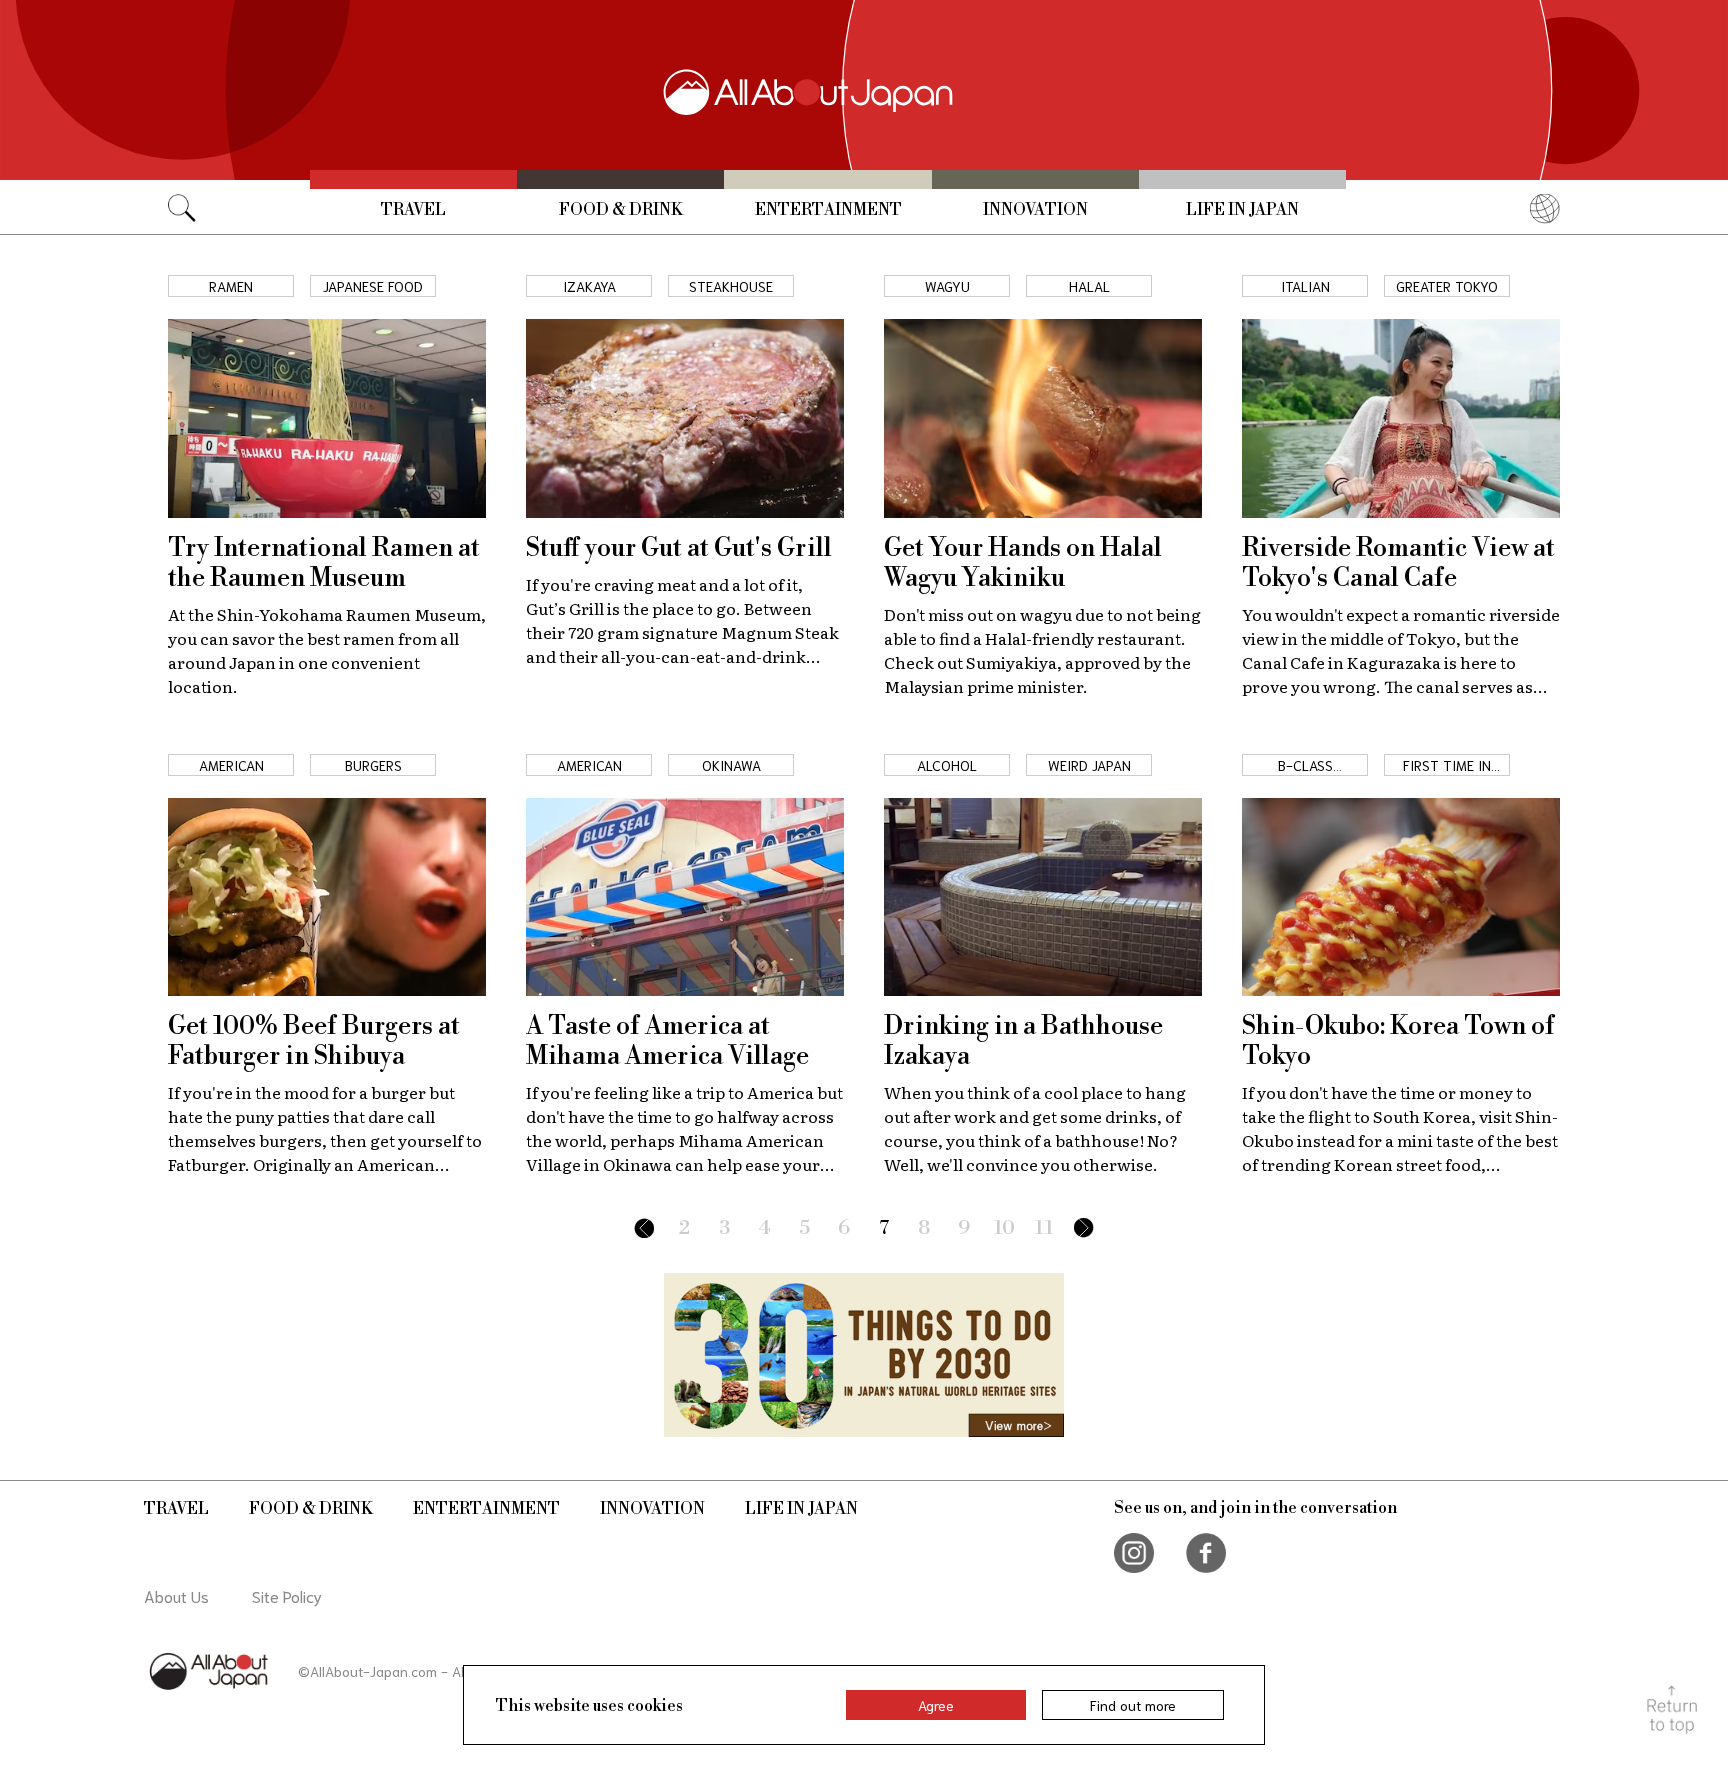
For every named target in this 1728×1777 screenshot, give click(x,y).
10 (1004, 1228)
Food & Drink (621, 210)
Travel (413, 210)
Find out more (1133, 1705)
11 (1044, 1228)
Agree (936, 1705)
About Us (176, 1595)
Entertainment (828, 210)
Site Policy (287, 1595)
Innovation (1035, 210)
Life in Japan (1242, 210)
